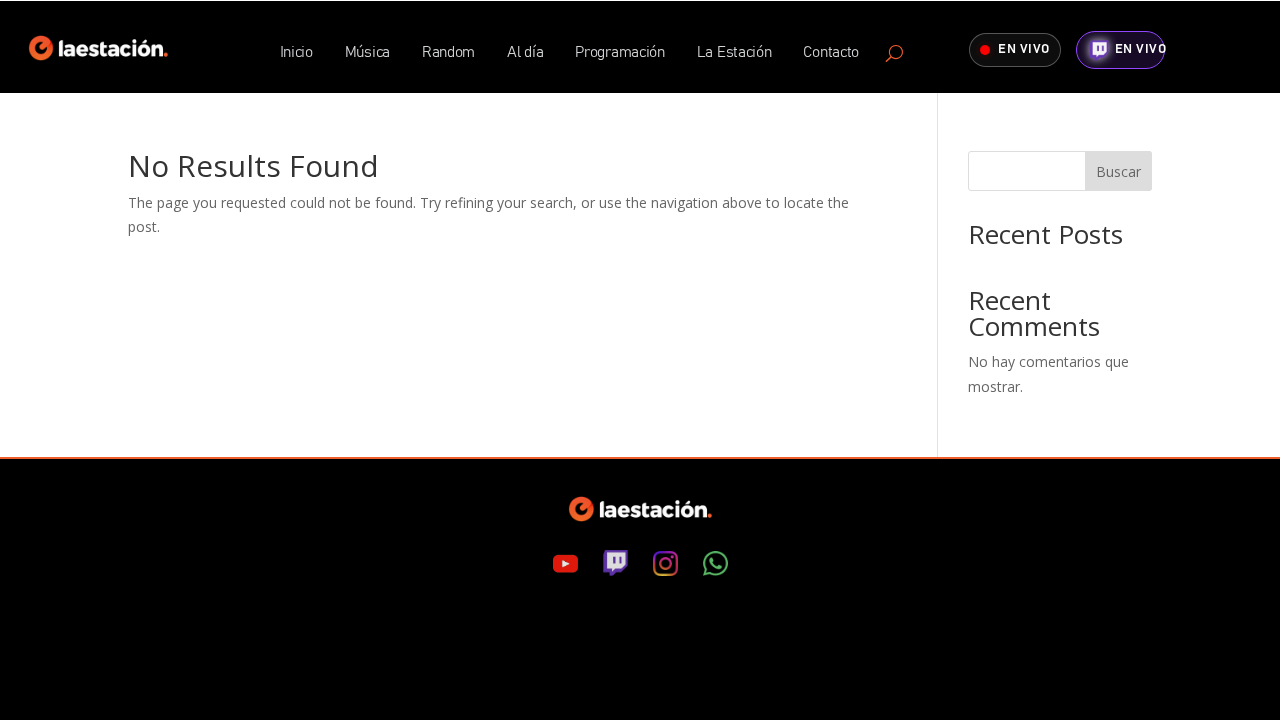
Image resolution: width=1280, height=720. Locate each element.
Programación (619, 53)
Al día (525, 53)
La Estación (734, 53)
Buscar (1118, 171)
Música (367, 53)
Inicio (296, 53)
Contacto (831, 53)
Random (448, 53)
